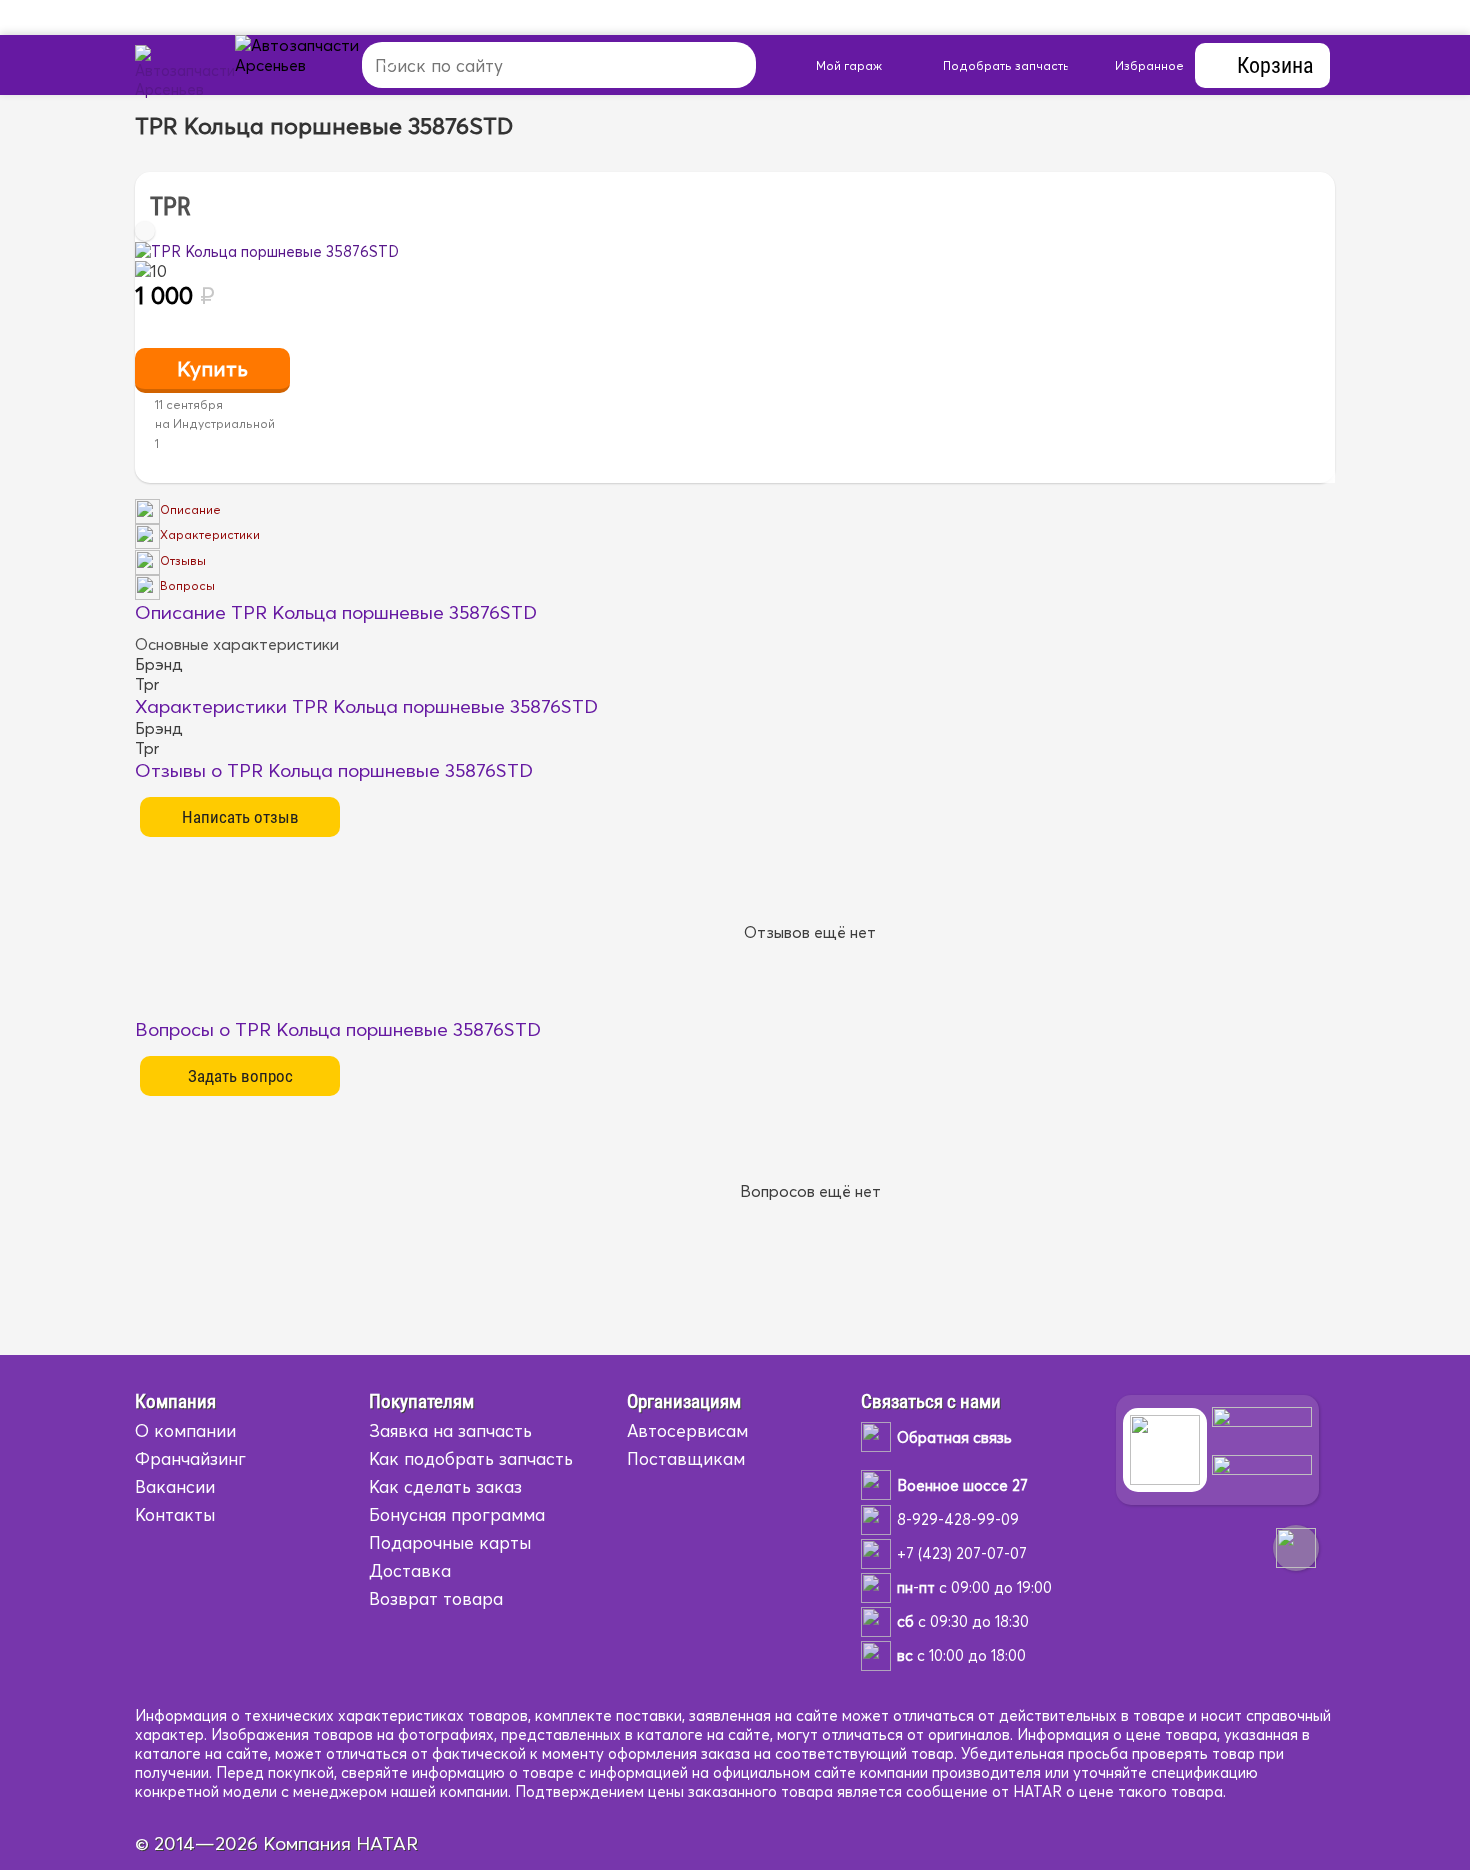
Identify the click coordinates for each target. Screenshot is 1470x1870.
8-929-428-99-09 (958, 1519)
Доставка (410, 1570)
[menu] (320, 65)
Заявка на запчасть (450, 1430)
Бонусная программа (457, 1514)
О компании (185, 1430)
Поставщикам (686, 1458)
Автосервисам (687, 1430)
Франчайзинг (190, 1458)
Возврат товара (436, 1598)
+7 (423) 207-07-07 (962, 1553)
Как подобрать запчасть (471, 1458)
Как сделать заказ (445, 1486)
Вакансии (175, 1486)
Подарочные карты (450, 1542)
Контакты (175, 1514)
